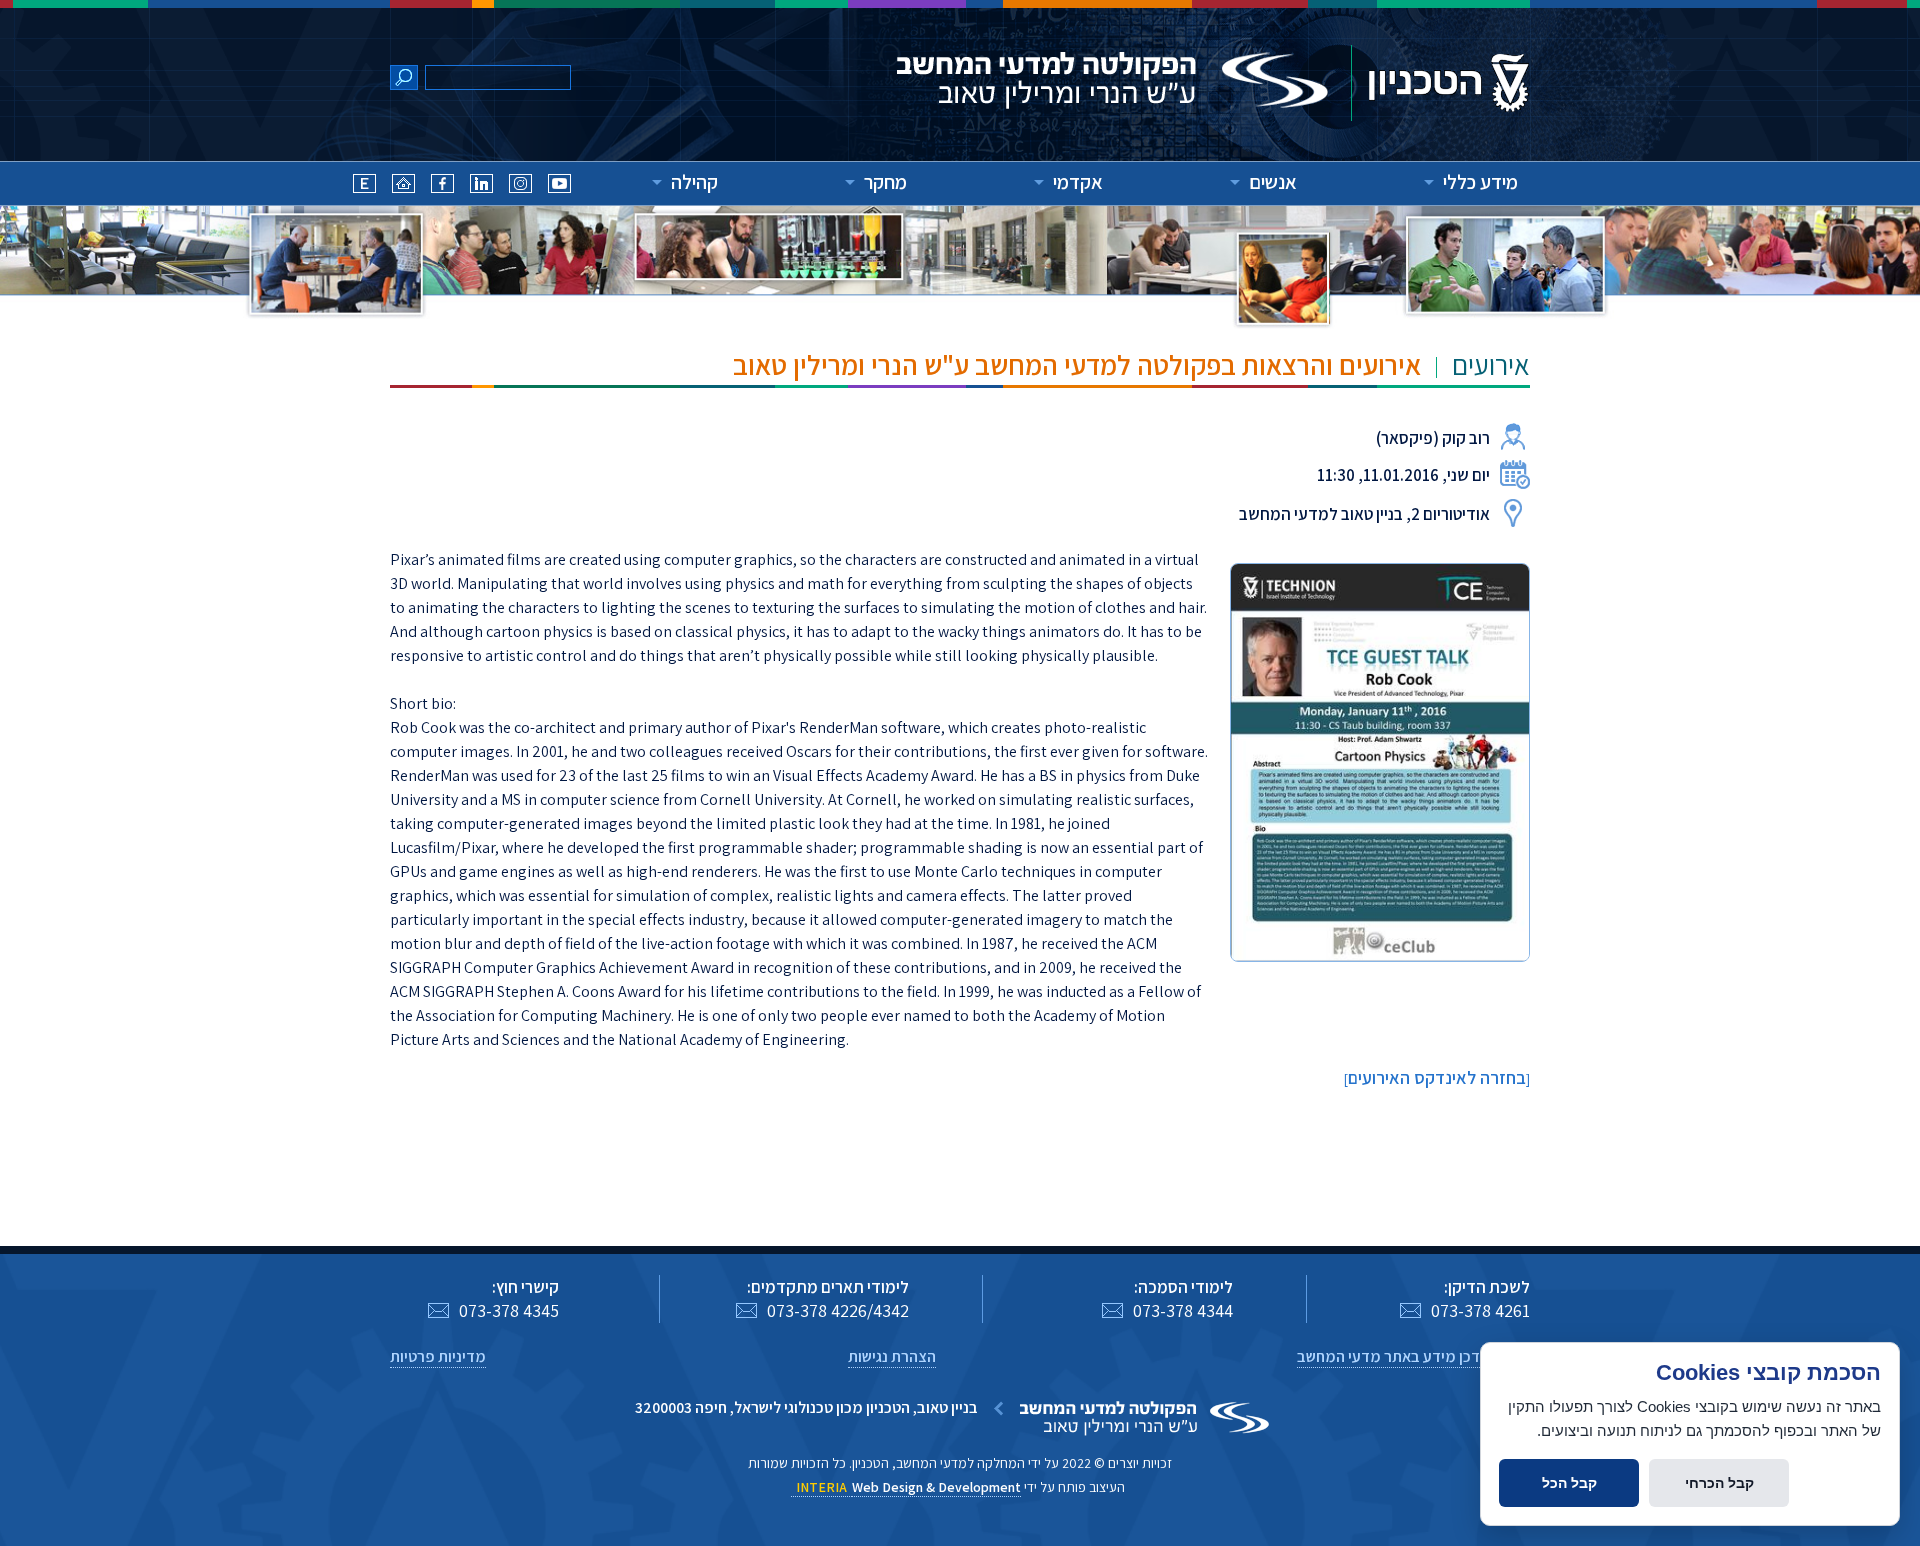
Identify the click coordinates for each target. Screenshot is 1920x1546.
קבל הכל (1569, 1483)
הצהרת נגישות (892, 1356)
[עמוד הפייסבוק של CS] (442, 186)
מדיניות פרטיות (438, 1356)
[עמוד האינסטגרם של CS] (520, 186)
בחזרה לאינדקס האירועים (1437, 1077)
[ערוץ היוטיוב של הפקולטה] (559, 186)
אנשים (1273, 182)
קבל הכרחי (1719, 1483)
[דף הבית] (403, 186)
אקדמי (1078, 182)
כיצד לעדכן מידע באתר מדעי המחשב (1413, 1356)
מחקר (885, 182)
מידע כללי (1480, 182)
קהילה (694, 182)
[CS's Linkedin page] (481, 186)
